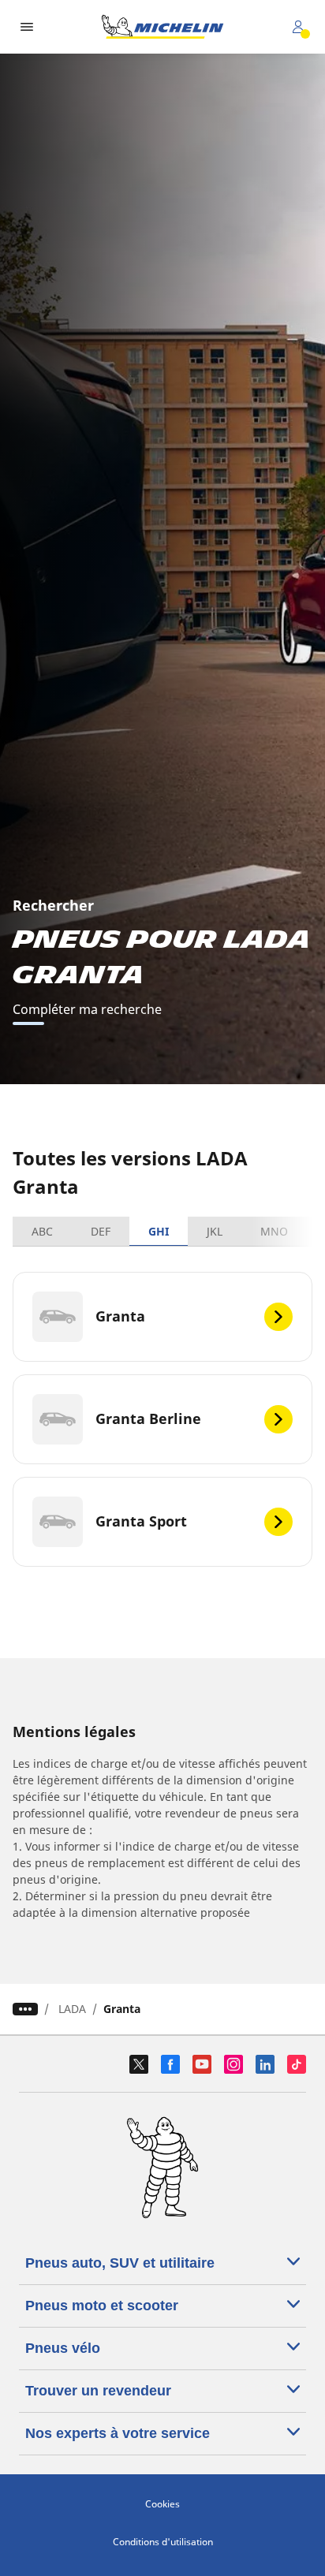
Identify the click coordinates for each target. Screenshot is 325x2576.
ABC (42, 1231)
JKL (215, 1231)
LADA (72, 2009)
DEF (101, 1231)
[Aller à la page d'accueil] (162, 27)
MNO (274, 1231)
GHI (159, 1231)
